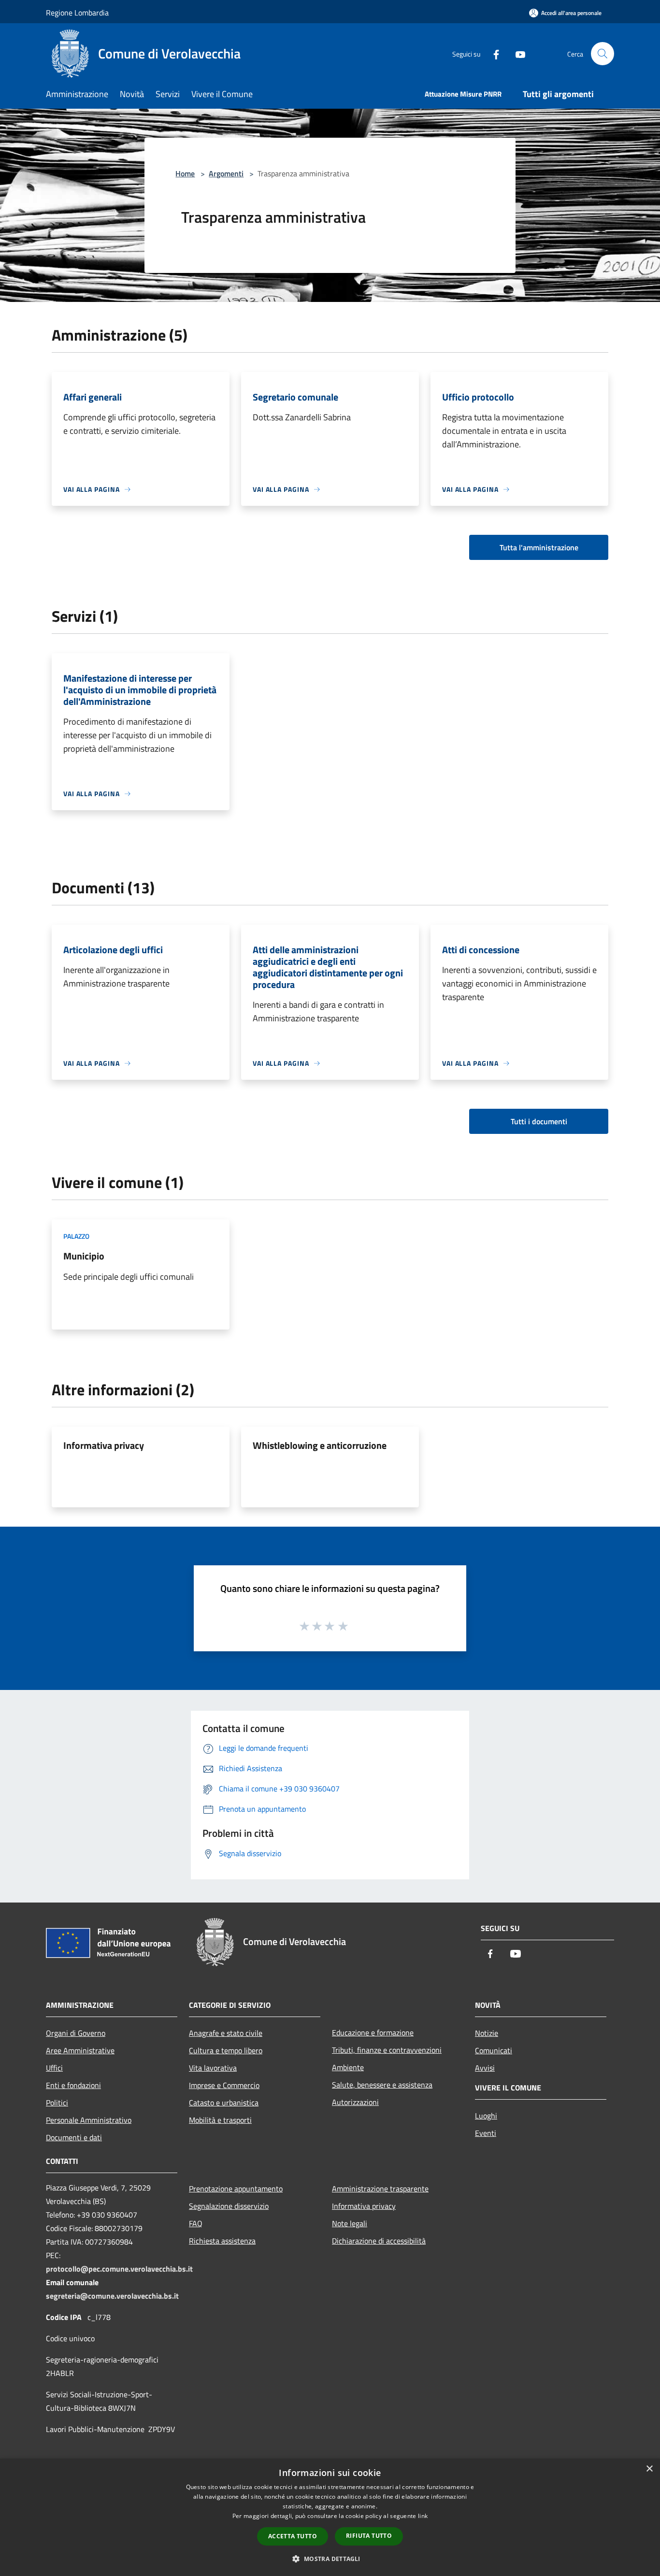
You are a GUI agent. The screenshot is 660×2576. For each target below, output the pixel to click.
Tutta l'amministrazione (539, 547)
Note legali (350, 2223)
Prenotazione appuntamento (236, 2189)
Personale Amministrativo (89, 2120)
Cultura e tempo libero (226, 2050)
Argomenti (226, 173)
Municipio (84, 1256)
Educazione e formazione (373, 2032)
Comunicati (494, 2050)
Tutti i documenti (539, 1121)
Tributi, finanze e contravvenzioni (387, 2050)
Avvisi (485, 2068)
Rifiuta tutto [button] (369, 2536)
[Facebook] (492, 53)
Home (185, 173)
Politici (57, 2103)
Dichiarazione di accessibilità (379, 2241)
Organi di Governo (76, 2033)
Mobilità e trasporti (220, 2120)
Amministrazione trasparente (380, 2189)
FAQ (196, 2223)
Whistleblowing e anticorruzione (320, 1445)
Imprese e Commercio (224, 2085)
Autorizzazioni (355, 2102)
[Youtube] (517, 53)
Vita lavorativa (213, 2068)
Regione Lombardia (77, 13)
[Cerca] (603, 54)
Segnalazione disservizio (229, 2206)
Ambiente (348, 2067)
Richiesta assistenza (222, 2241)
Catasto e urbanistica (224, 2103)
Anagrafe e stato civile (226, 2033)
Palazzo (76, 1236)
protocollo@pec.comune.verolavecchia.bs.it (119, 2269)
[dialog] (330, 2517)
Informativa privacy (104, 1445)
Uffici (54, 2068)
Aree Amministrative (80, 2050)
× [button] (649, 2469)
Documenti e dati (74, 2137)
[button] (330, 2559)
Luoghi (486, 2116)
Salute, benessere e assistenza (382, 2085)
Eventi (486, 2133)
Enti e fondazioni (73, 2085)
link (423, 2516)
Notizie (487, 2033)
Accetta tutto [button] (293, 2536)
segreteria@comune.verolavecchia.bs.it (112, 2296)
